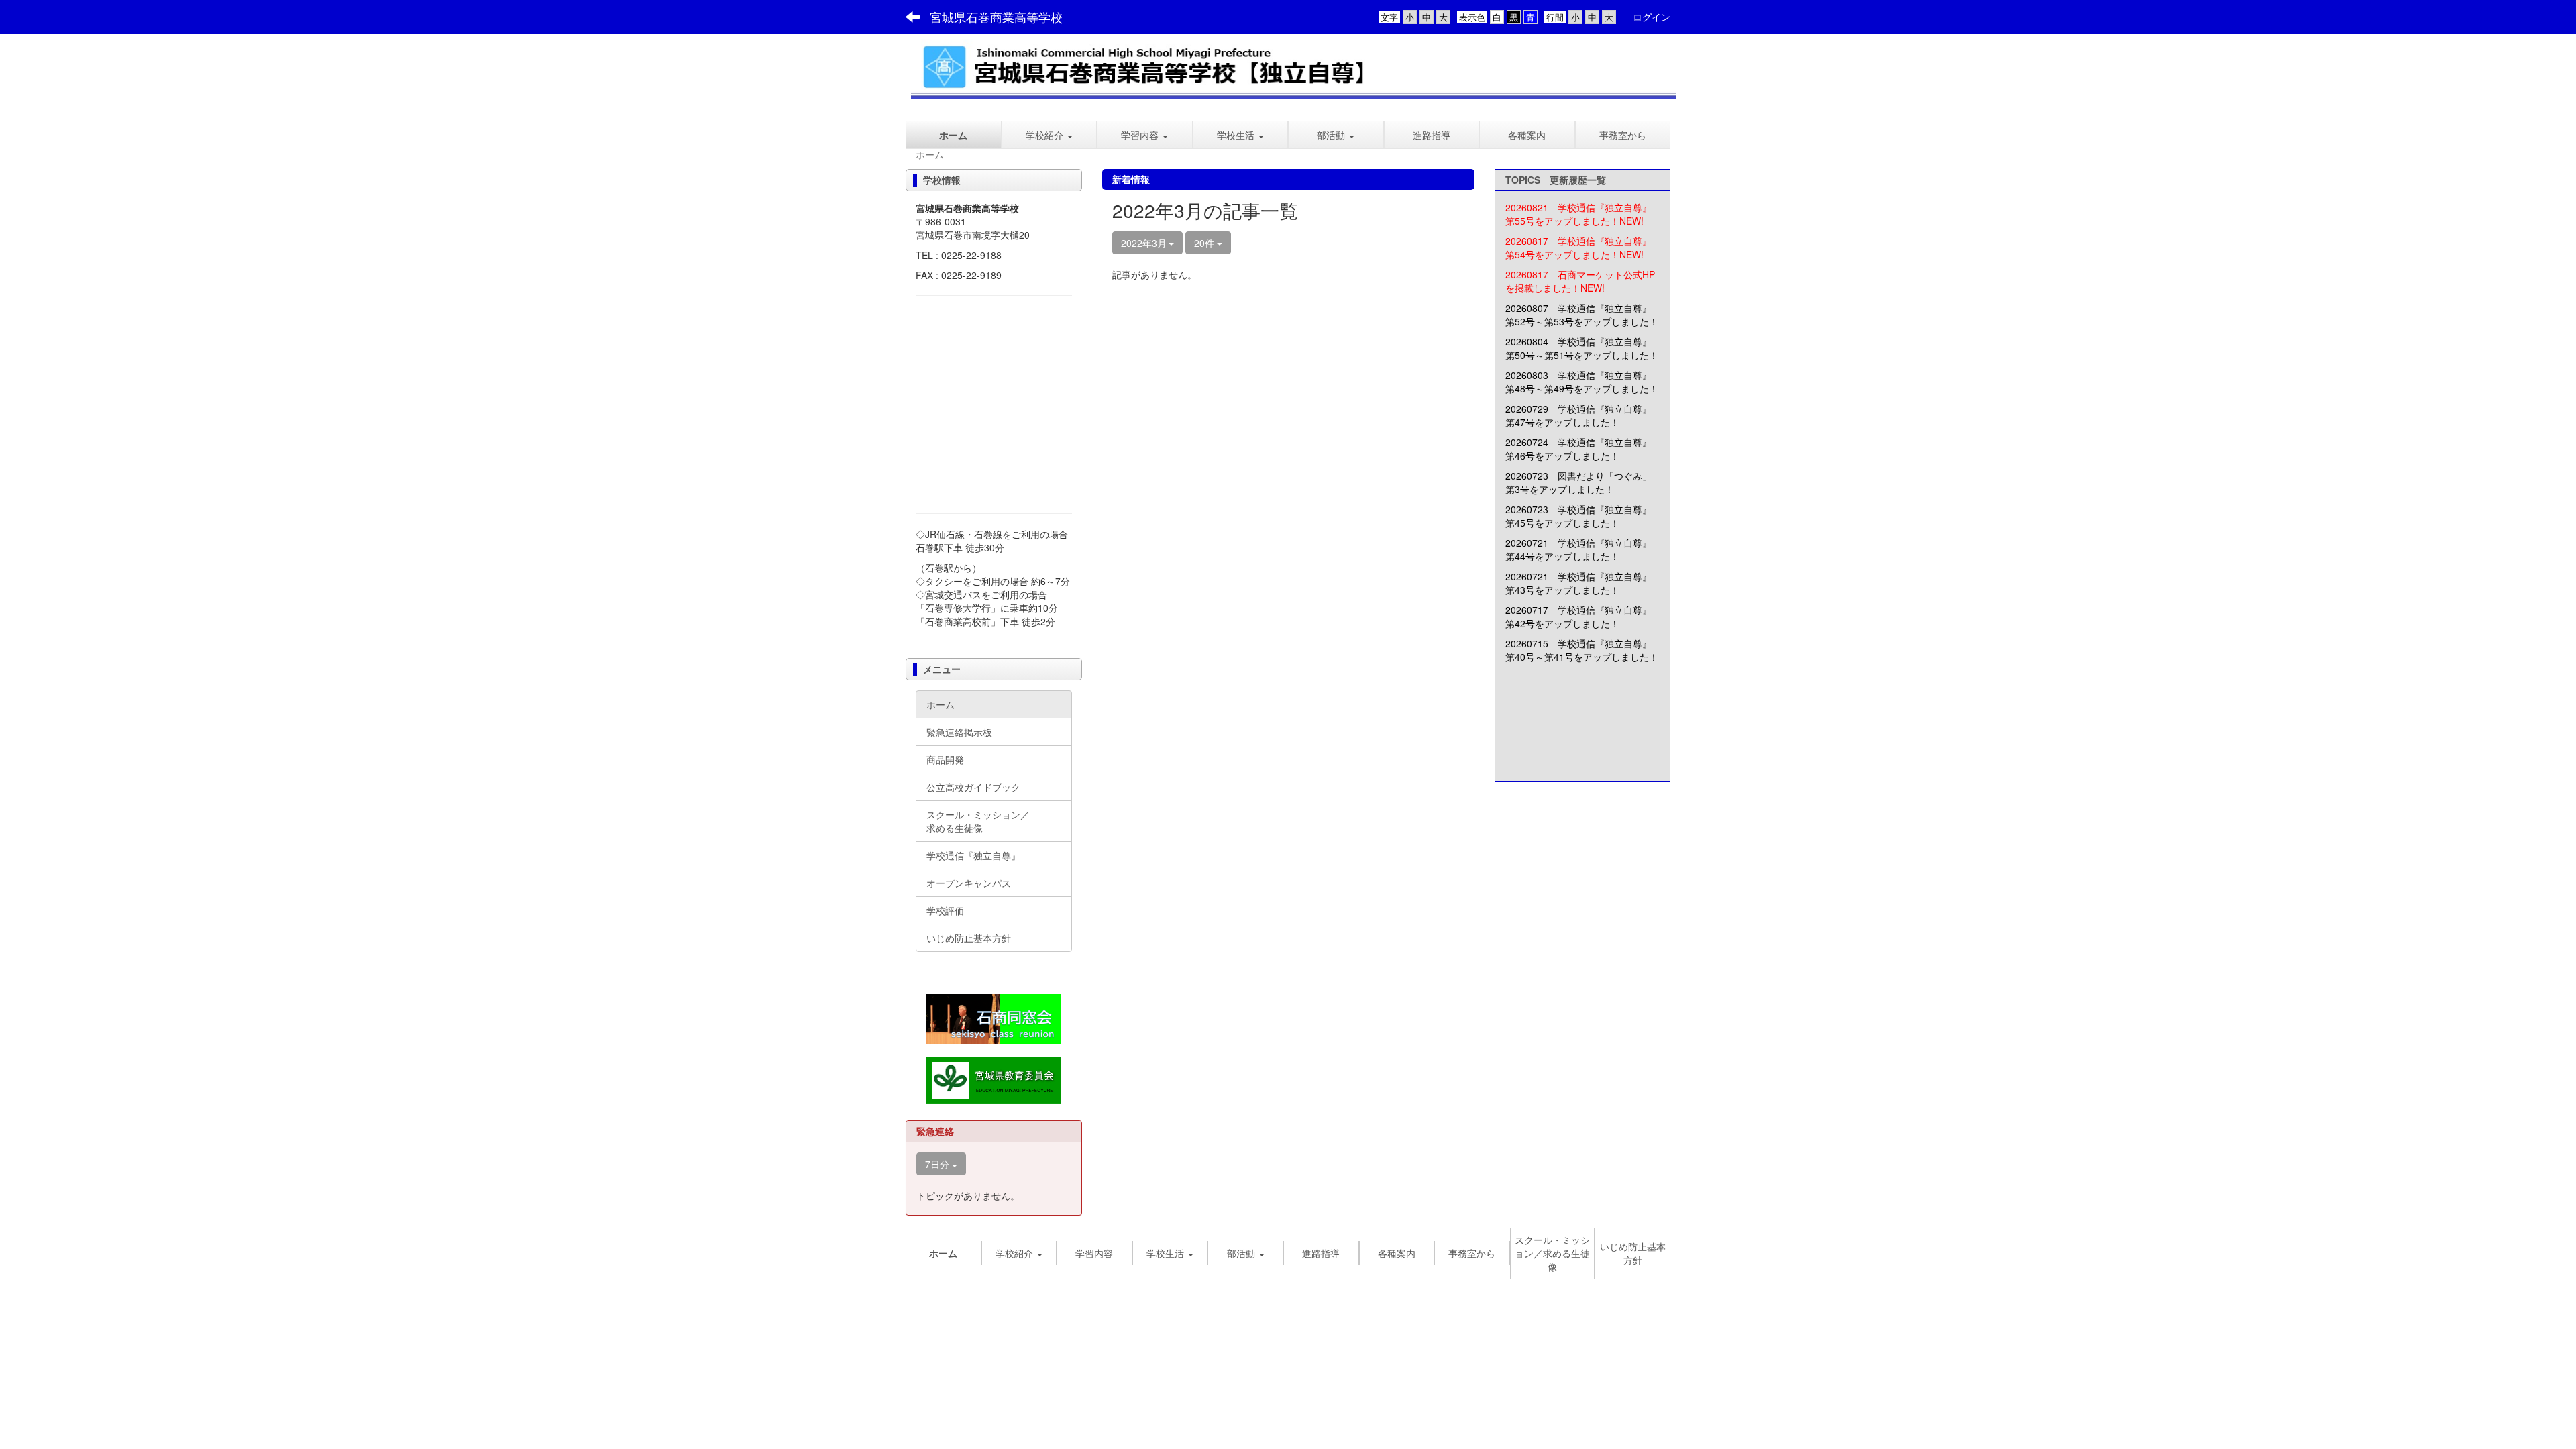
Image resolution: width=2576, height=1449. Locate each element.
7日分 (938, 1164)
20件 (1205, 243)
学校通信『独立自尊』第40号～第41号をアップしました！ (1582, 650)
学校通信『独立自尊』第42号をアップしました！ (1578, 616)
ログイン (1652, 17)
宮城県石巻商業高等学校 (996, 17)
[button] (1145, 135)
